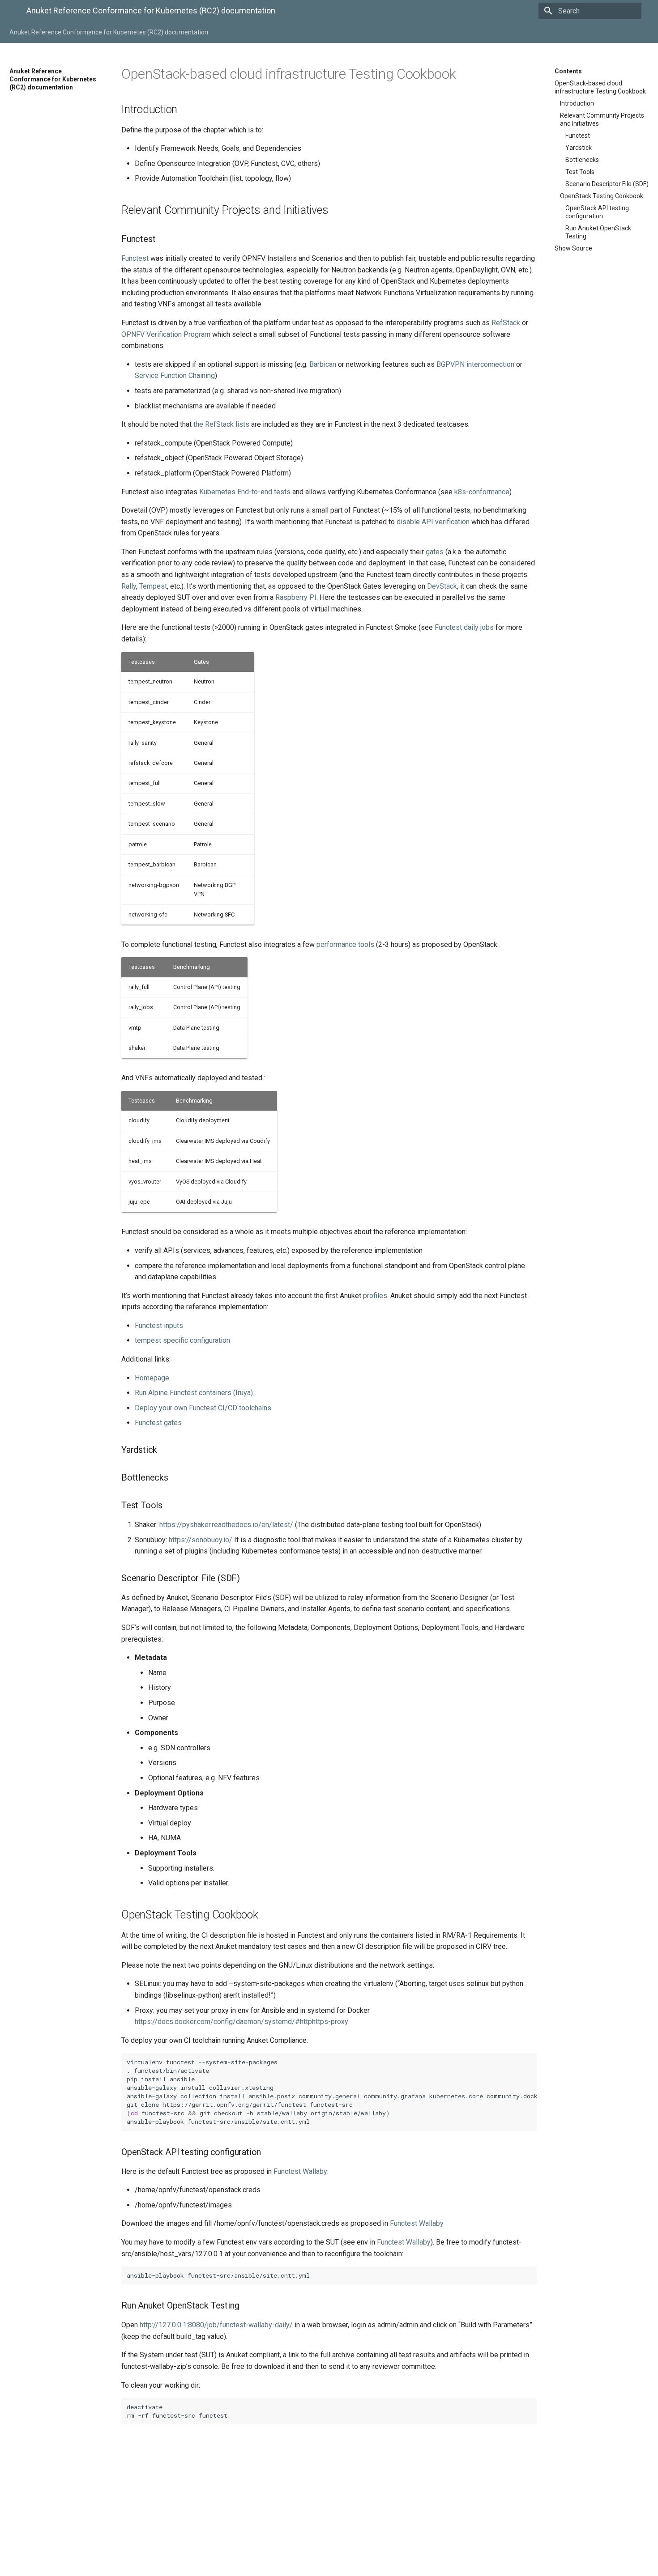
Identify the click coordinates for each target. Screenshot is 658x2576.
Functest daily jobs (464, 627)
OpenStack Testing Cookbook (602, 196)
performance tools (345, 944)
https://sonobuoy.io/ (201, 1540)
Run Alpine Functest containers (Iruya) (194, 1393)
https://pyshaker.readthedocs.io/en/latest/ (226, 1525)
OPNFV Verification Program (166, 334)
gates (435, 552)
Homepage (152, 1378)
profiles (375, 1296)
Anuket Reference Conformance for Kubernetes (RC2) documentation (109, 32)
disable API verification (433, 522)
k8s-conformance (482, 492)
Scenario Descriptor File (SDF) (607, 184)
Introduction (577, 103)
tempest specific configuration (182, 1340)
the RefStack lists (221, 424)
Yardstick (579, 148)
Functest (578, 136)
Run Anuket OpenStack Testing (598, 232)
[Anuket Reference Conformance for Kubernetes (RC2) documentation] (11, 12)
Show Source (573, 248)
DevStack (442, 586)
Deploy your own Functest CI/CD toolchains (203, 1408)
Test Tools (580, 172)
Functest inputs (159, 1326)
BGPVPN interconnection (475, 364)
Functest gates (158, 1423)
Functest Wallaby (300, 2171)
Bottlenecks (582, 160)
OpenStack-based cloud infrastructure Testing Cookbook (600, 87)
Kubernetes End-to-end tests (245, 492)
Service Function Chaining (175, 376)
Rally (129, 586)
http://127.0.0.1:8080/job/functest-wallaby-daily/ (216, 2325)
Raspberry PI (296, 597)
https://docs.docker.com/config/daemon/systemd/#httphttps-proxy (241, 2022)
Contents (568, 71)
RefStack (506, 323)
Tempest (153, 586)
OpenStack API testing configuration (597, 212)
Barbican (323, 364)
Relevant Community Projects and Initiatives (602, 119)
